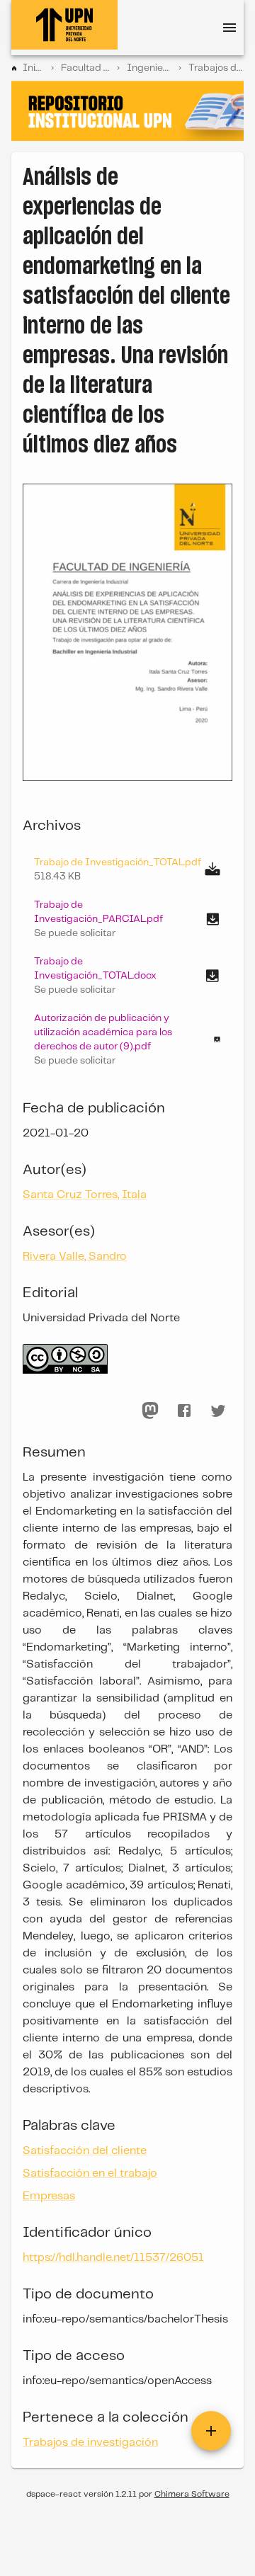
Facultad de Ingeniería (86, 68)
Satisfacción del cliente (85, 2151)
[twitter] (218, 1410)
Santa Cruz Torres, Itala (85, 1195)
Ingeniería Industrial (149, 68)
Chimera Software (192, 2494)
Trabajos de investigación (216, 68)
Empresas (49, 2196)
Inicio (33, 68)
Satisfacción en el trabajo (90, 2173)
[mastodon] (150, 1410)
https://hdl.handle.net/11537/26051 (113, 2258)
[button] (127, 919)
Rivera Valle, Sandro (75, 1256)
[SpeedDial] (211, 2431)
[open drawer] (229, 28)
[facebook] (184, 1410)
